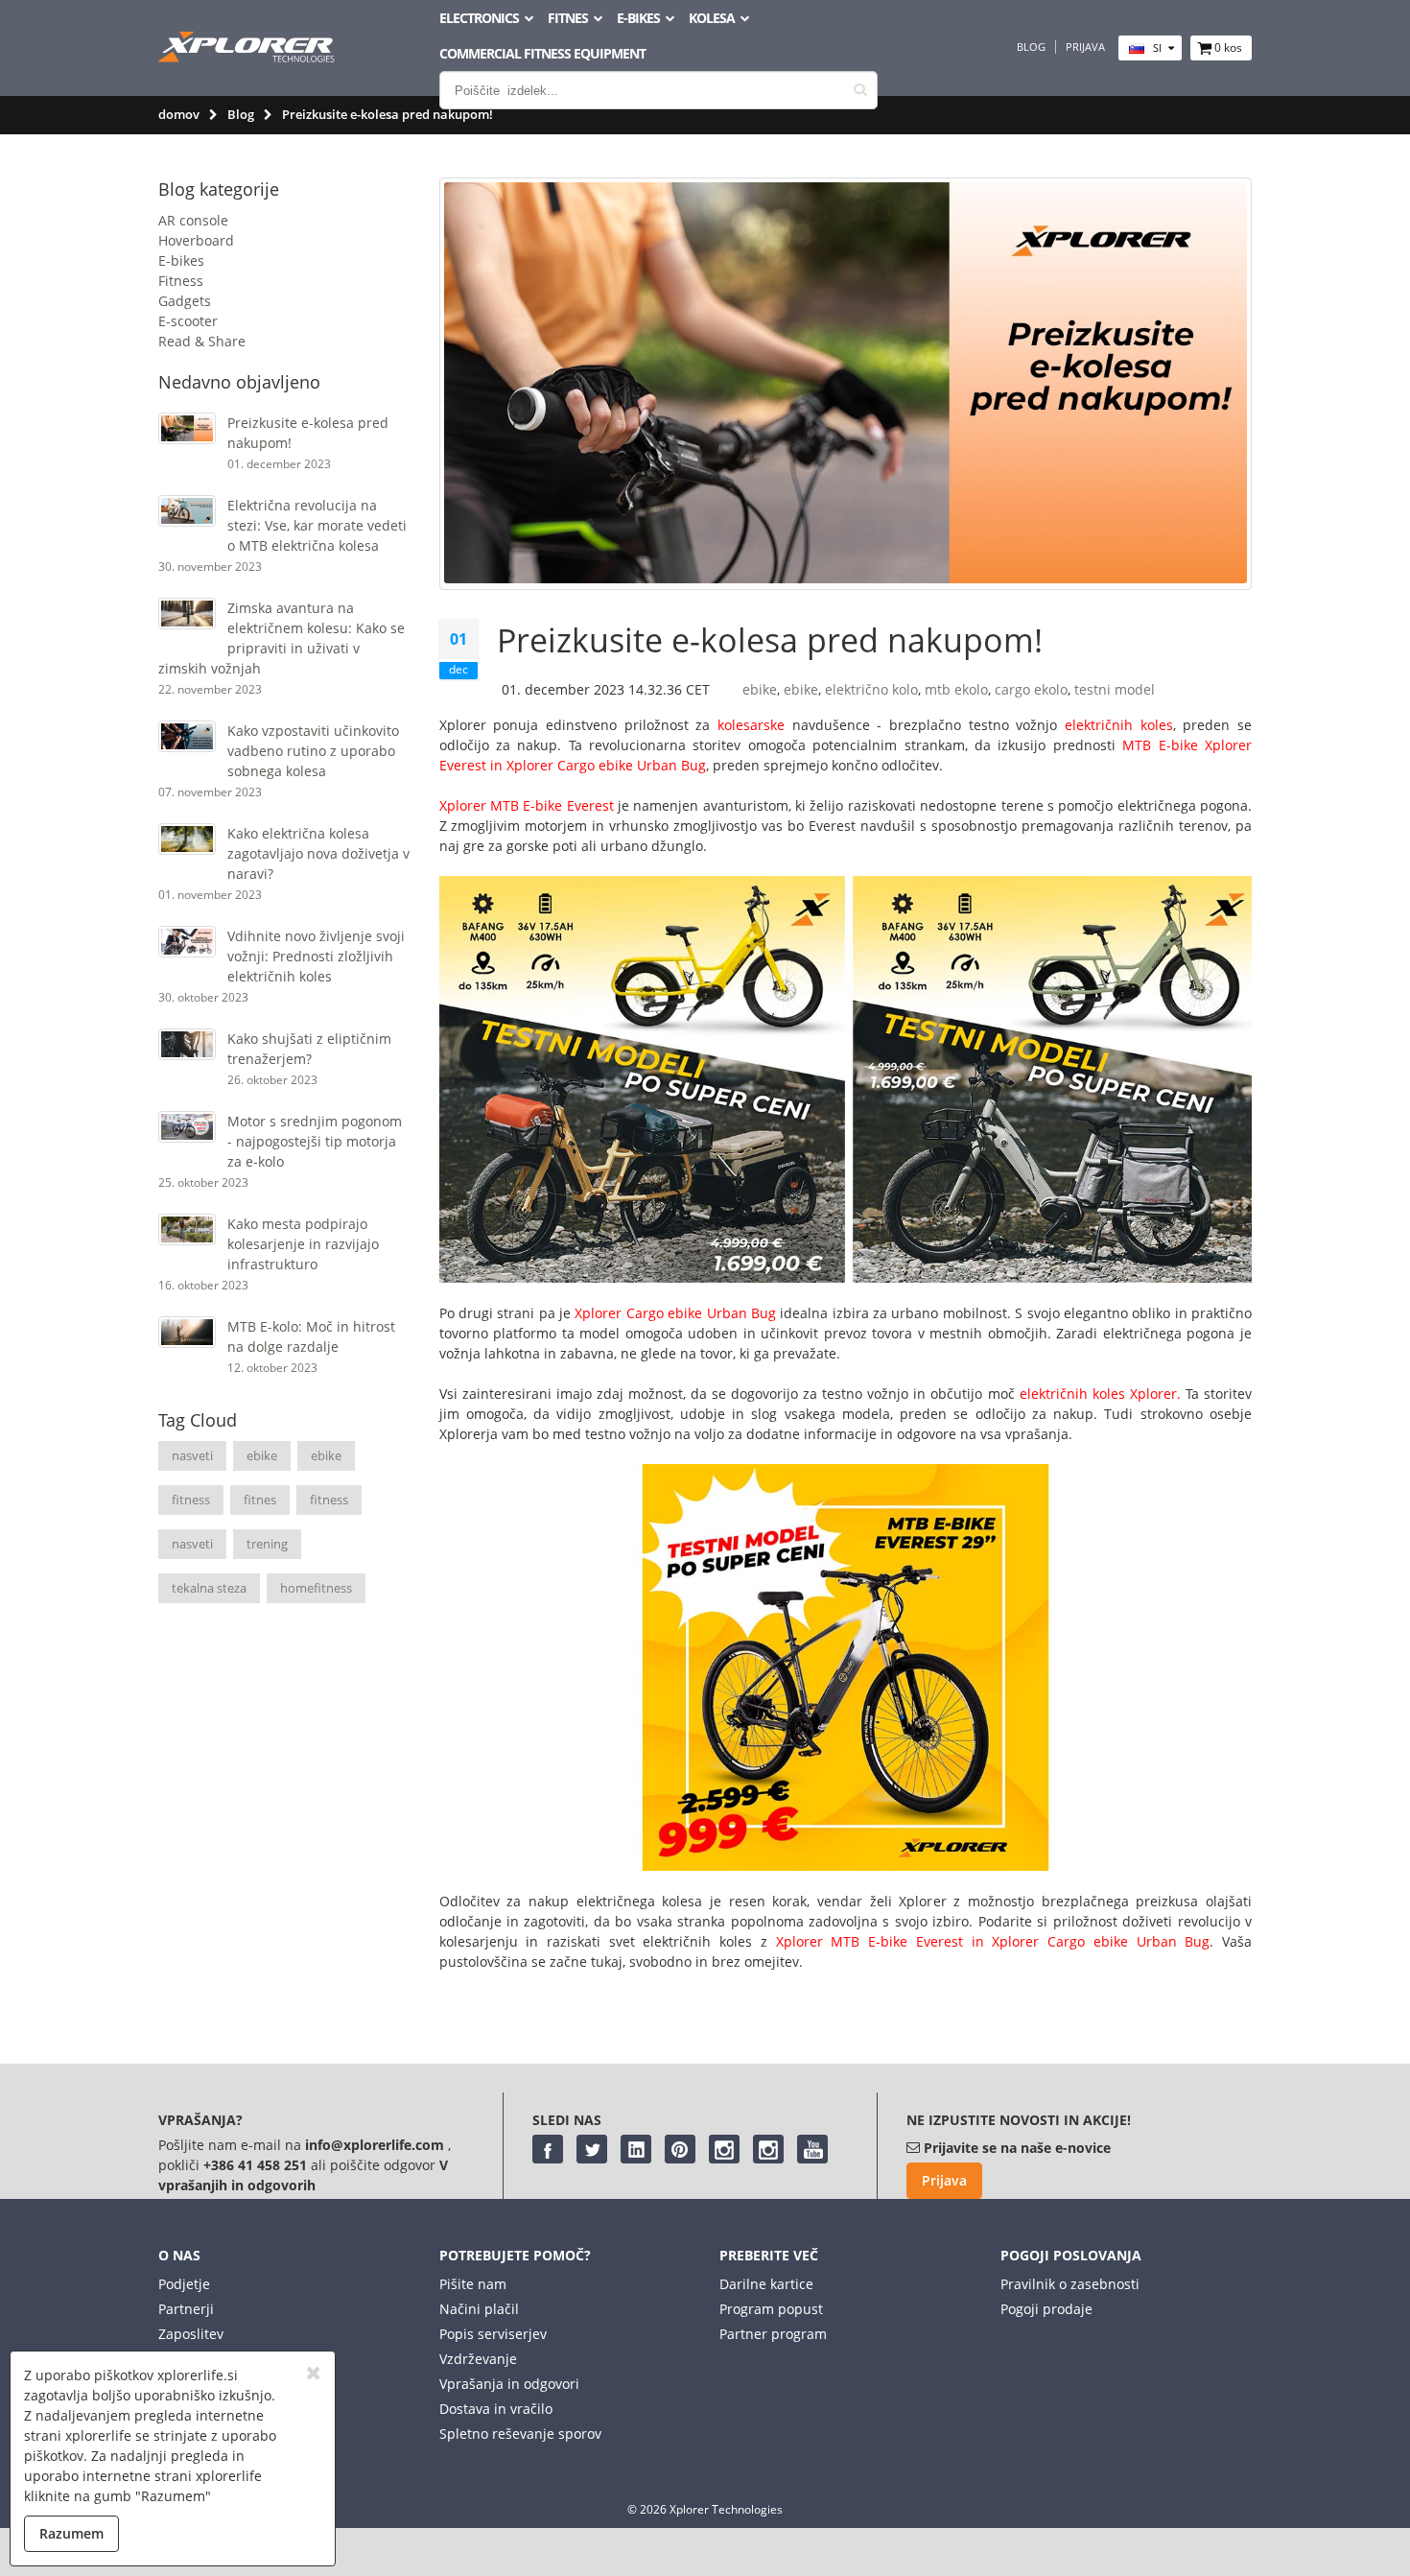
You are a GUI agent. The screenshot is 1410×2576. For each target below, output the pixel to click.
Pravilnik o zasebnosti (1070, 2284)
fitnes (260, 1500)
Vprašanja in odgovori (509, 2384)
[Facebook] (548, 2149)
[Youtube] (812, 2149)
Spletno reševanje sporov (520, 2434)
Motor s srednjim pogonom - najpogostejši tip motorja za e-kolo (315, 1141)
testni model (1115, 689)
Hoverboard (196, 240)
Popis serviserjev (493, 2334)
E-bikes (181, 260)
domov (179, 114)
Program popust (771, 2309)
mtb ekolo (956, 689)
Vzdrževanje (478, 2359)
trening (267, 1544)
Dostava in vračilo (496, 2409)
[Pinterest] (680, 2149)
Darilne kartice (766, 2284)
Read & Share (202, 341)
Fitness (181, 281)
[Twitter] (592, 2149)
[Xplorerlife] (248, 57)
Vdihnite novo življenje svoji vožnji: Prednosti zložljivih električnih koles (316, 956)
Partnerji (186, 2309)
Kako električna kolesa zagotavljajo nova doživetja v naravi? (318, 853)
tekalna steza (209, 1588)
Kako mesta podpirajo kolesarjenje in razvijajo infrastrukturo (303, 1244)
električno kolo (871, 689)
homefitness (316, 1588)
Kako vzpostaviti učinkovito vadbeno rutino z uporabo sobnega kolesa (313, 751)
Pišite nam (473, 2284)
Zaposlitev (191, 2334)
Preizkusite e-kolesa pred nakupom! (770, 640)
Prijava (1085, 47)
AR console (193, 220)
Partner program (773, 2334)
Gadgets (185, 301)
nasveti (192, 1455)
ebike (262, 1455)
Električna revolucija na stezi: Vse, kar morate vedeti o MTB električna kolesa (317, 525)
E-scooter (188, 321)
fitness (191, 1500)
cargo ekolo (1031, 689)
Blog (1031, 47)
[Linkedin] (636, 2149)
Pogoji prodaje (1046, 2309)
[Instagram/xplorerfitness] (768, 2149)
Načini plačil (479, 2309)
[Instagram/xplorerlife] (724, 2149)
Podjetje (184, 2284)
